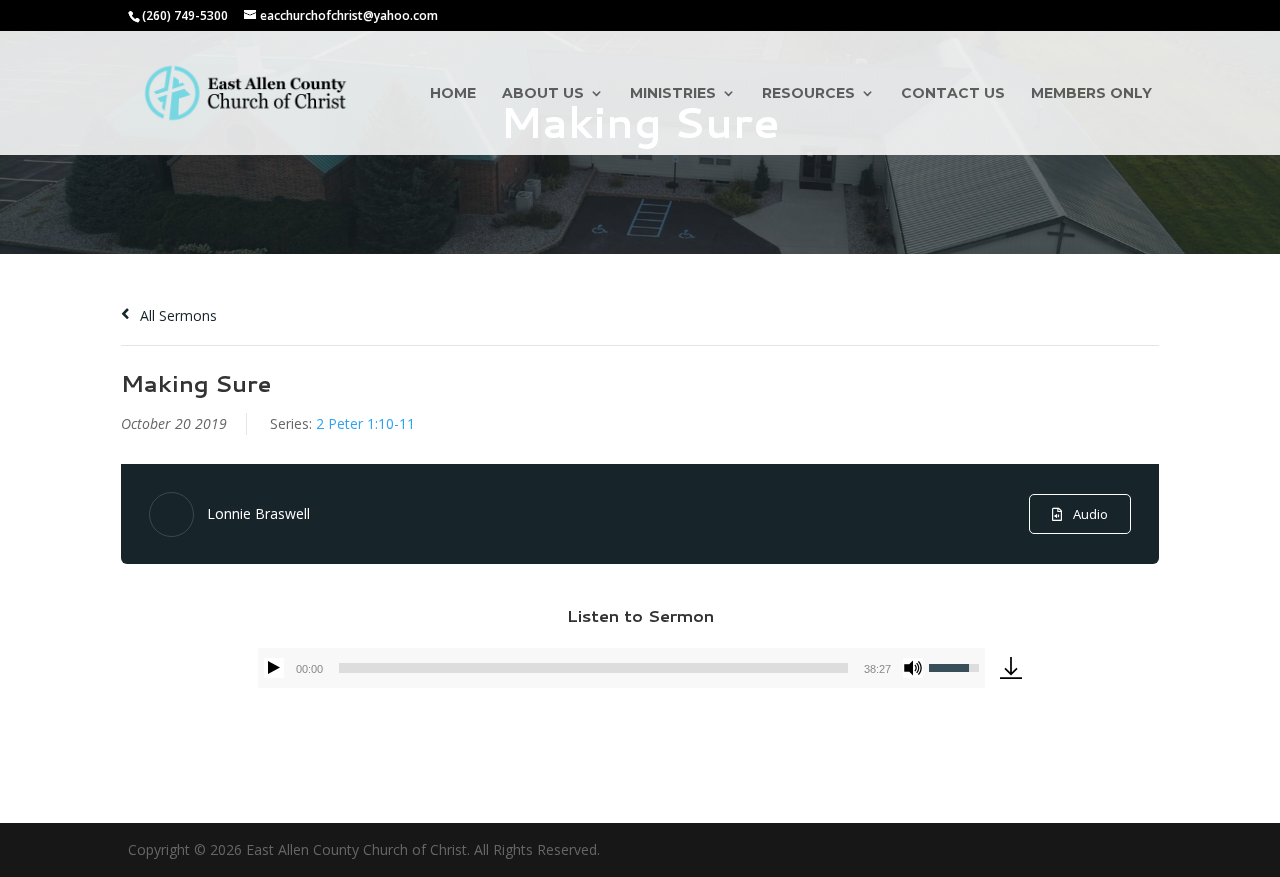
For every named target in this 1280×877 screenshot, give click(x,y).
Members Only (1091, 94)
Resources (808, 94)
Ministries (673, 94)
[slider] (593, 668)
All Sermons (176, 315)
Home (453, 94)
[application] (621, 668)
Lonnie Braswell (258, 513)
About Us (543, 94)
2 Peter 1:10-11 (365, 423)
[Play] (274, 668)
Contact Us (953, 94)
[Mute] (913, 668)
